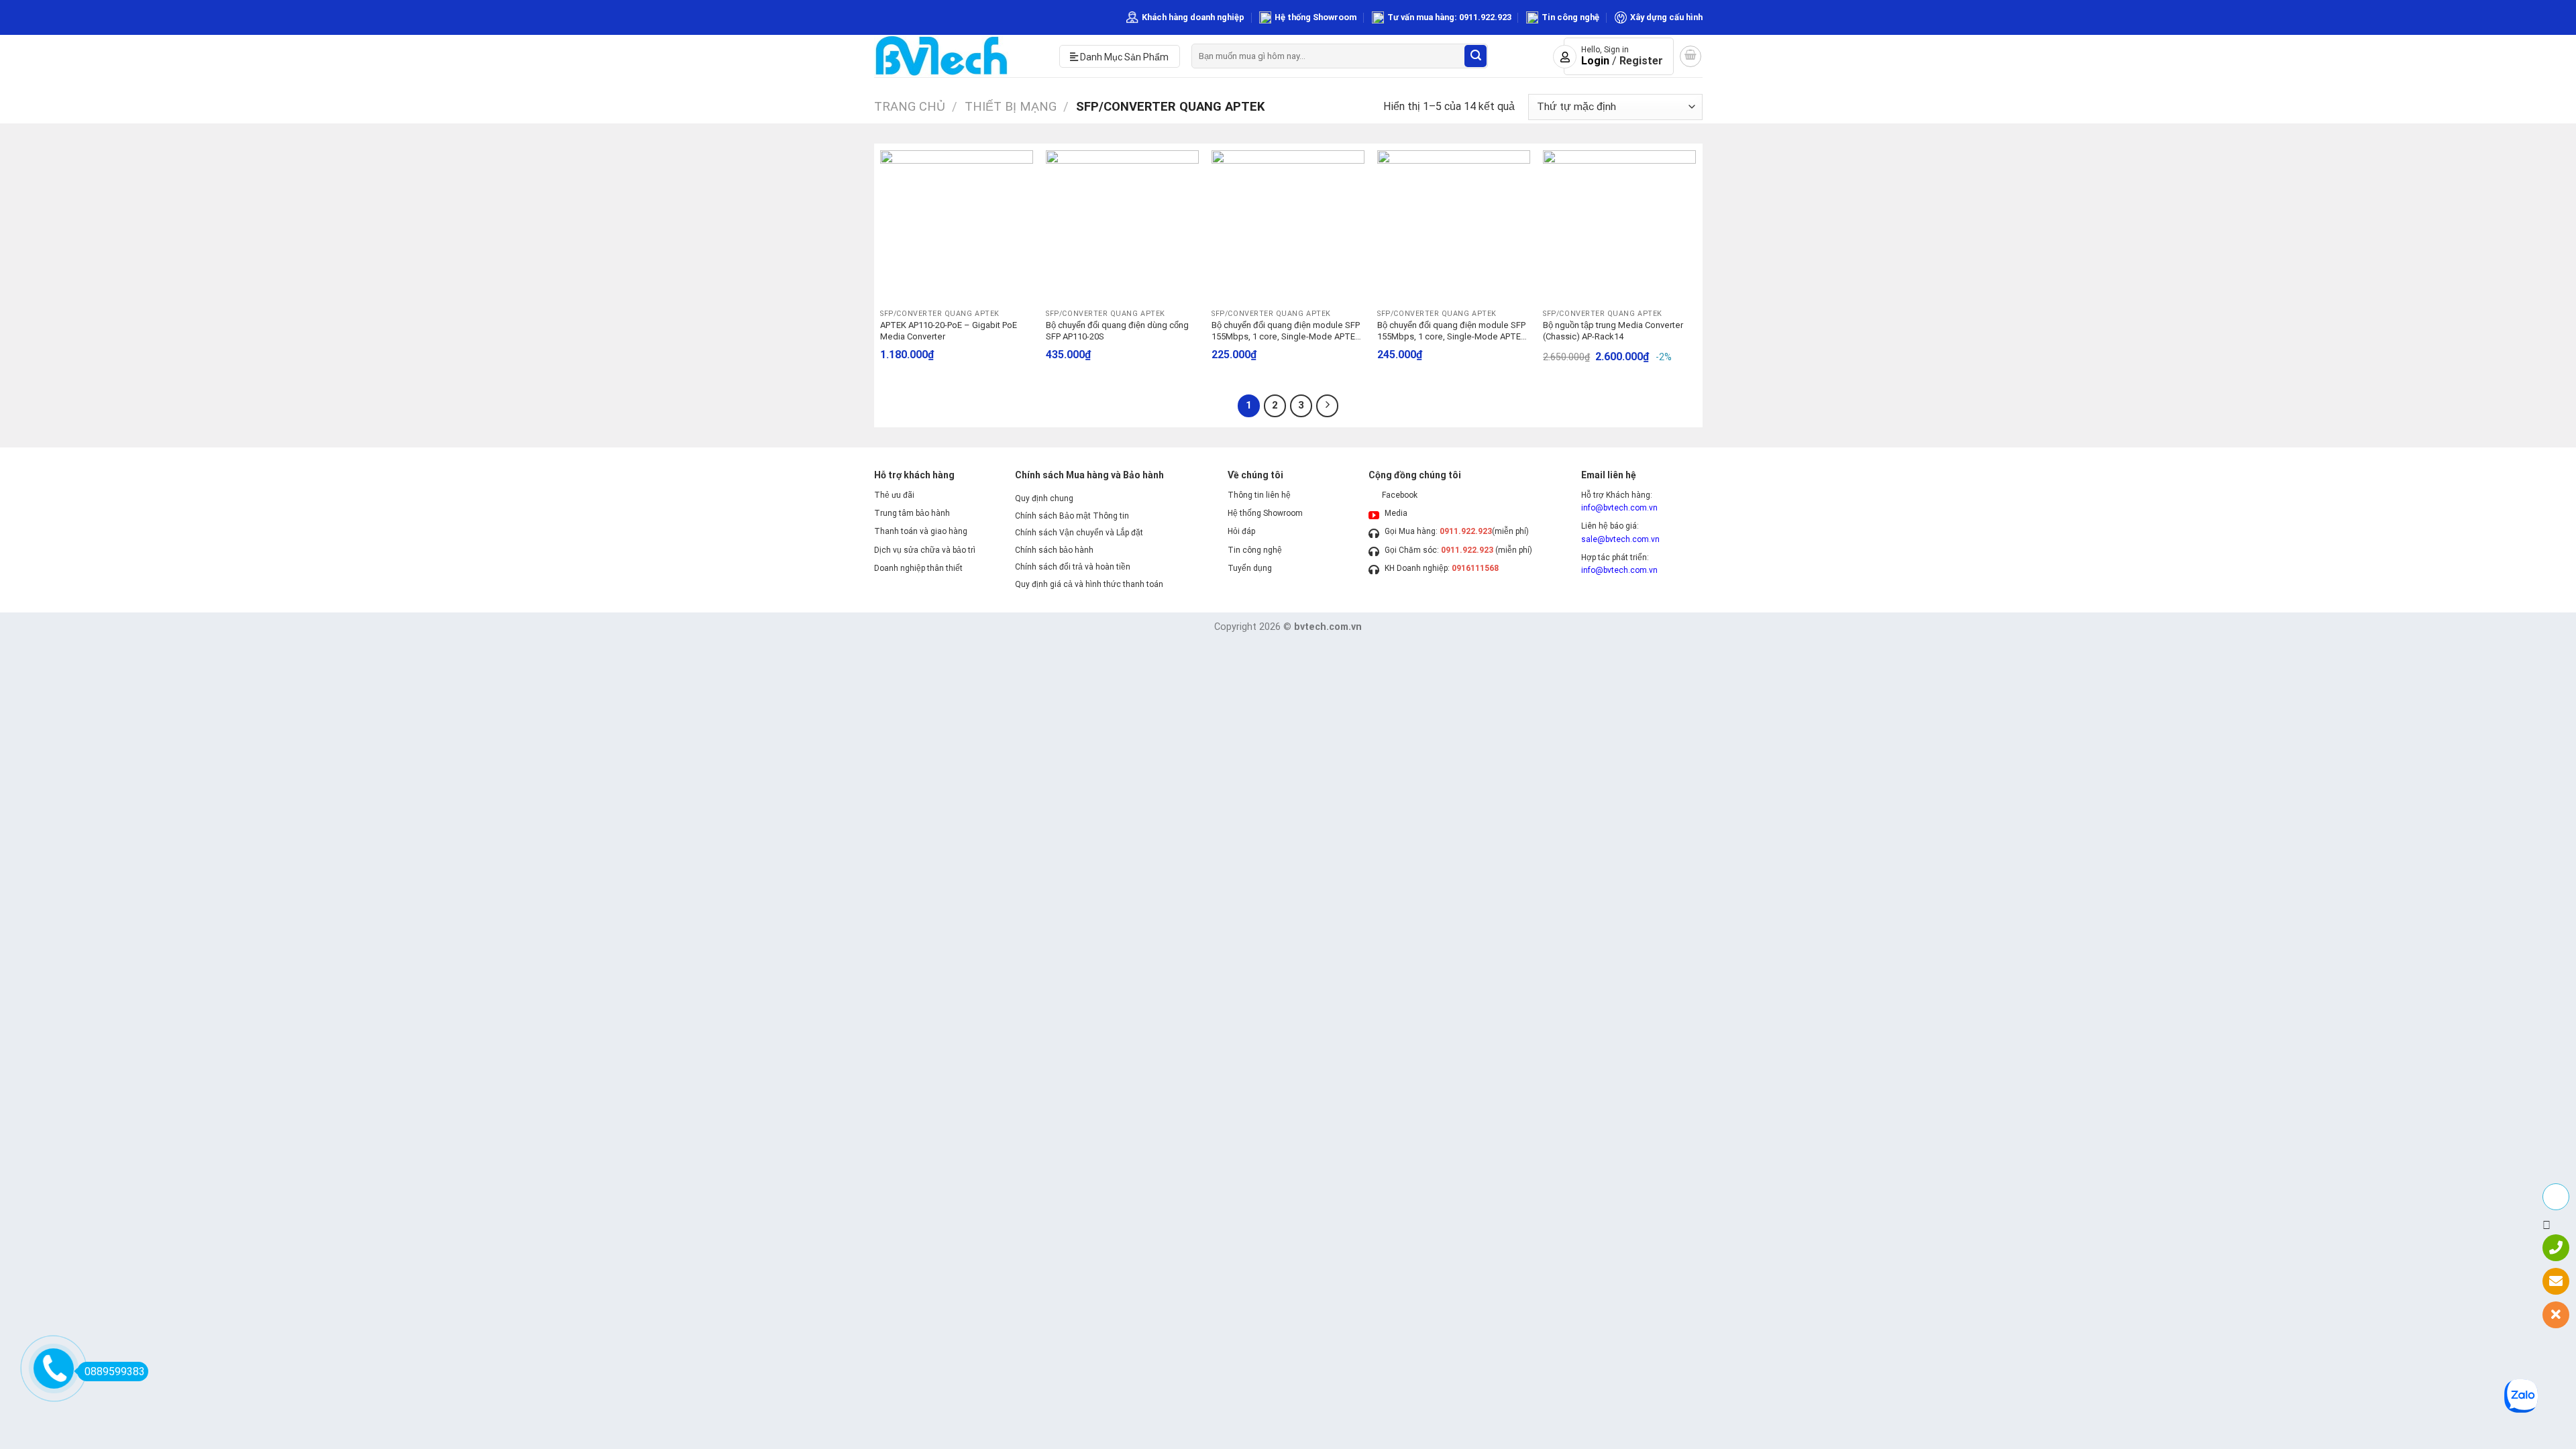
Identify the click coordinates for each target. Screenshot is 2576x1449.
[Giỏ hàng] (1690, 56)
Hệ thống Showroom (1316, 17)
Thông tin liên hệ (1259, 495)
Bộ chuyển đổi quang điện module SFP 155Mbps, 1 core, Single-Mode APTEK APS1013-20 (1286, 331)
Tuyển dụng (1250, 568)
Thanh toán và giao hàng (921, 531)
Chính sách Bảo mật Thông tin (1072, 516)
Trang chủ (910, 106)
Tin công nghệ (1570, 17)
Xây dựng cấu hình (1666, 17)
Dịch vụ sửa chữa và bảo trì (925, 550)
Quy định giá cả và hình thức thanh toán (1089, 584)
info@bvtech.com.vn (1619, 508)
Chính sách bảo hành (1054, 550)
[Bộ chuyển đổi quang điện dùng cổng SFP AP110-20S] (1122, 226)
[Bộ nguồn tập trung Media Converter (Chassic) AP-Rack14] (1619, 226)
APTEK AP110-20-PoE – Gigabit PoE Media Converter (949, 331)
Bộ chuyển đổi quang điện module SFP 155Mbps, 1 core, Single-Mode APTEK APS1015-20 (1452, 331)
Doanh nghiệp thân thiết (918, 568)
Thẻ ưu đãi (894, 495)
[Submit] (1475, 56)
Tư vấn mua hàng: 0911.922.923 (1449, 17)
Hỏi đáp (1241, 531)
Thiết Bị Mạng (1011, 106)
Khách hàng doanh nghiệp (1193, 17)
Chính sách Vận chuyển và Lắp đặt (1079, 533)
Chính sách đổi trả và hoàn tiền (1073, 567)
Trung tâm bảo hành (912, 513)
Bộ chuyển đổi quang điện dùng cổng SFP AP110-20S (1117, 331)
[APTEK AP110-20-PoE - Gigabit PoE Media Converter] (956, 226)
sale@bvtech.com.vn (1620, 539)
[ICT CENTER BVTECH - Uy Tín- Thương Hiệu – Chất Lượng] (957, 56)
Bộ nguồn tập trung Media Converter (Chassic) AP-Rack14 (1613, 331)
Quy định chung (1044, 498)
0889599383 (115, 1372)
